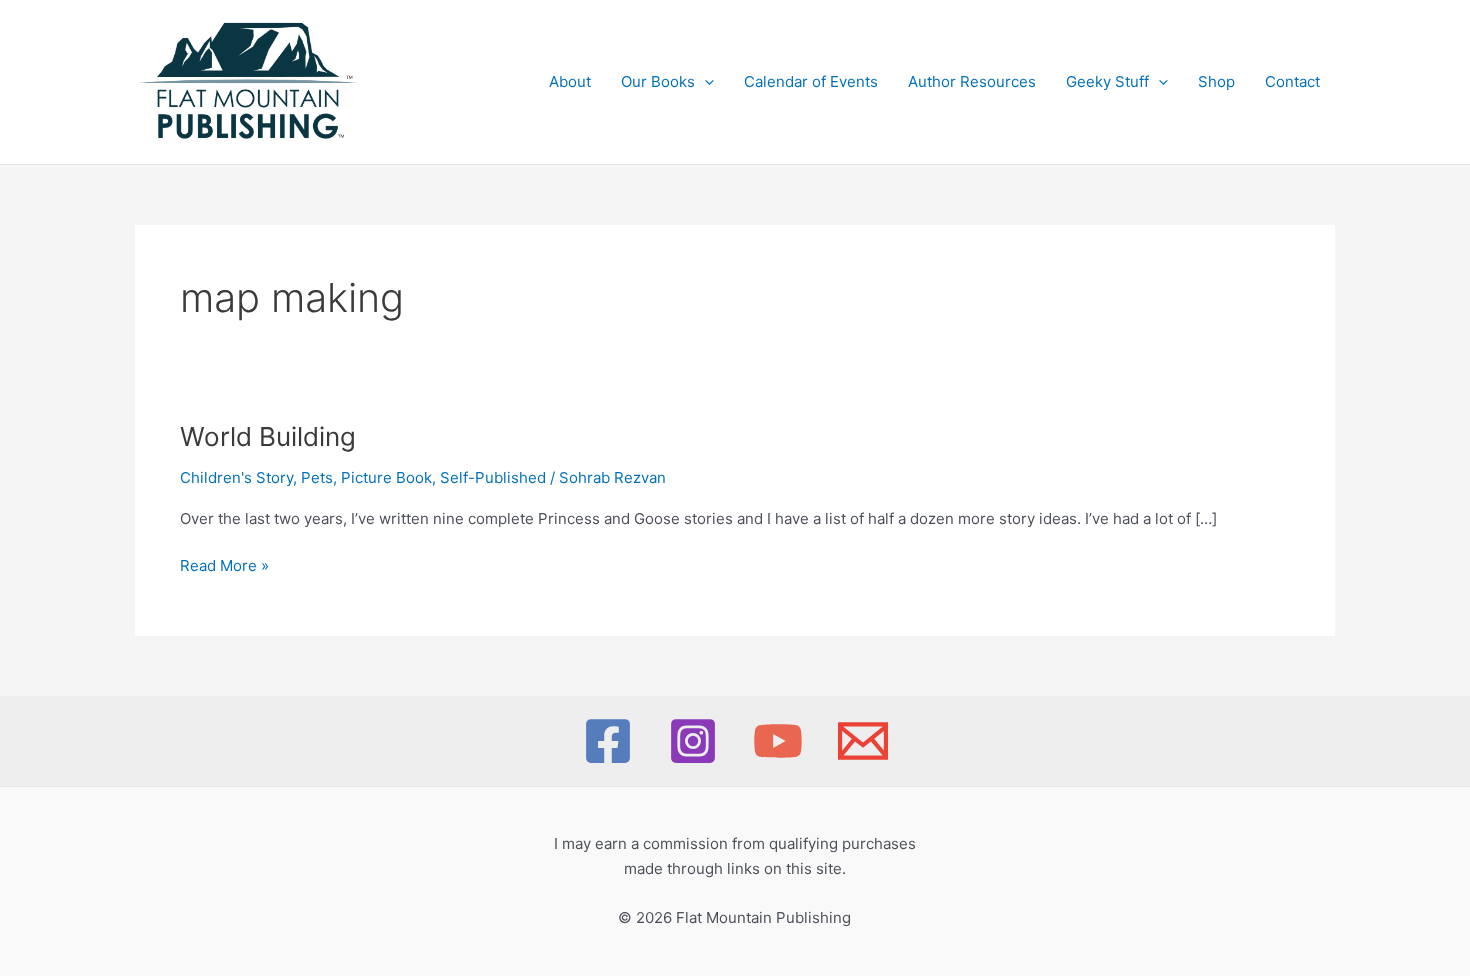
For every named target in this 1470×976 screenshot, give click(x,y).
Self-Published (493, 477)
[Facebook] (608, 741)
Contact (1292, 81)
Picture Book (386, 477)
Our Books (658, 81)
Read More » (224, 567)
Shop (1216, 81)
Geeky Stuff (1107, 81)
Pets (317, 477)
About (570, 81)
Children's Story (236, 477)
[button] (704, 82)
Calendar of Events (811, 81)
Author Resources (972, 81)
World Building (268, 436)
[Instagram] (693, 741)
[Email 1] (863, 741)
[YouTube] (778, 741)
